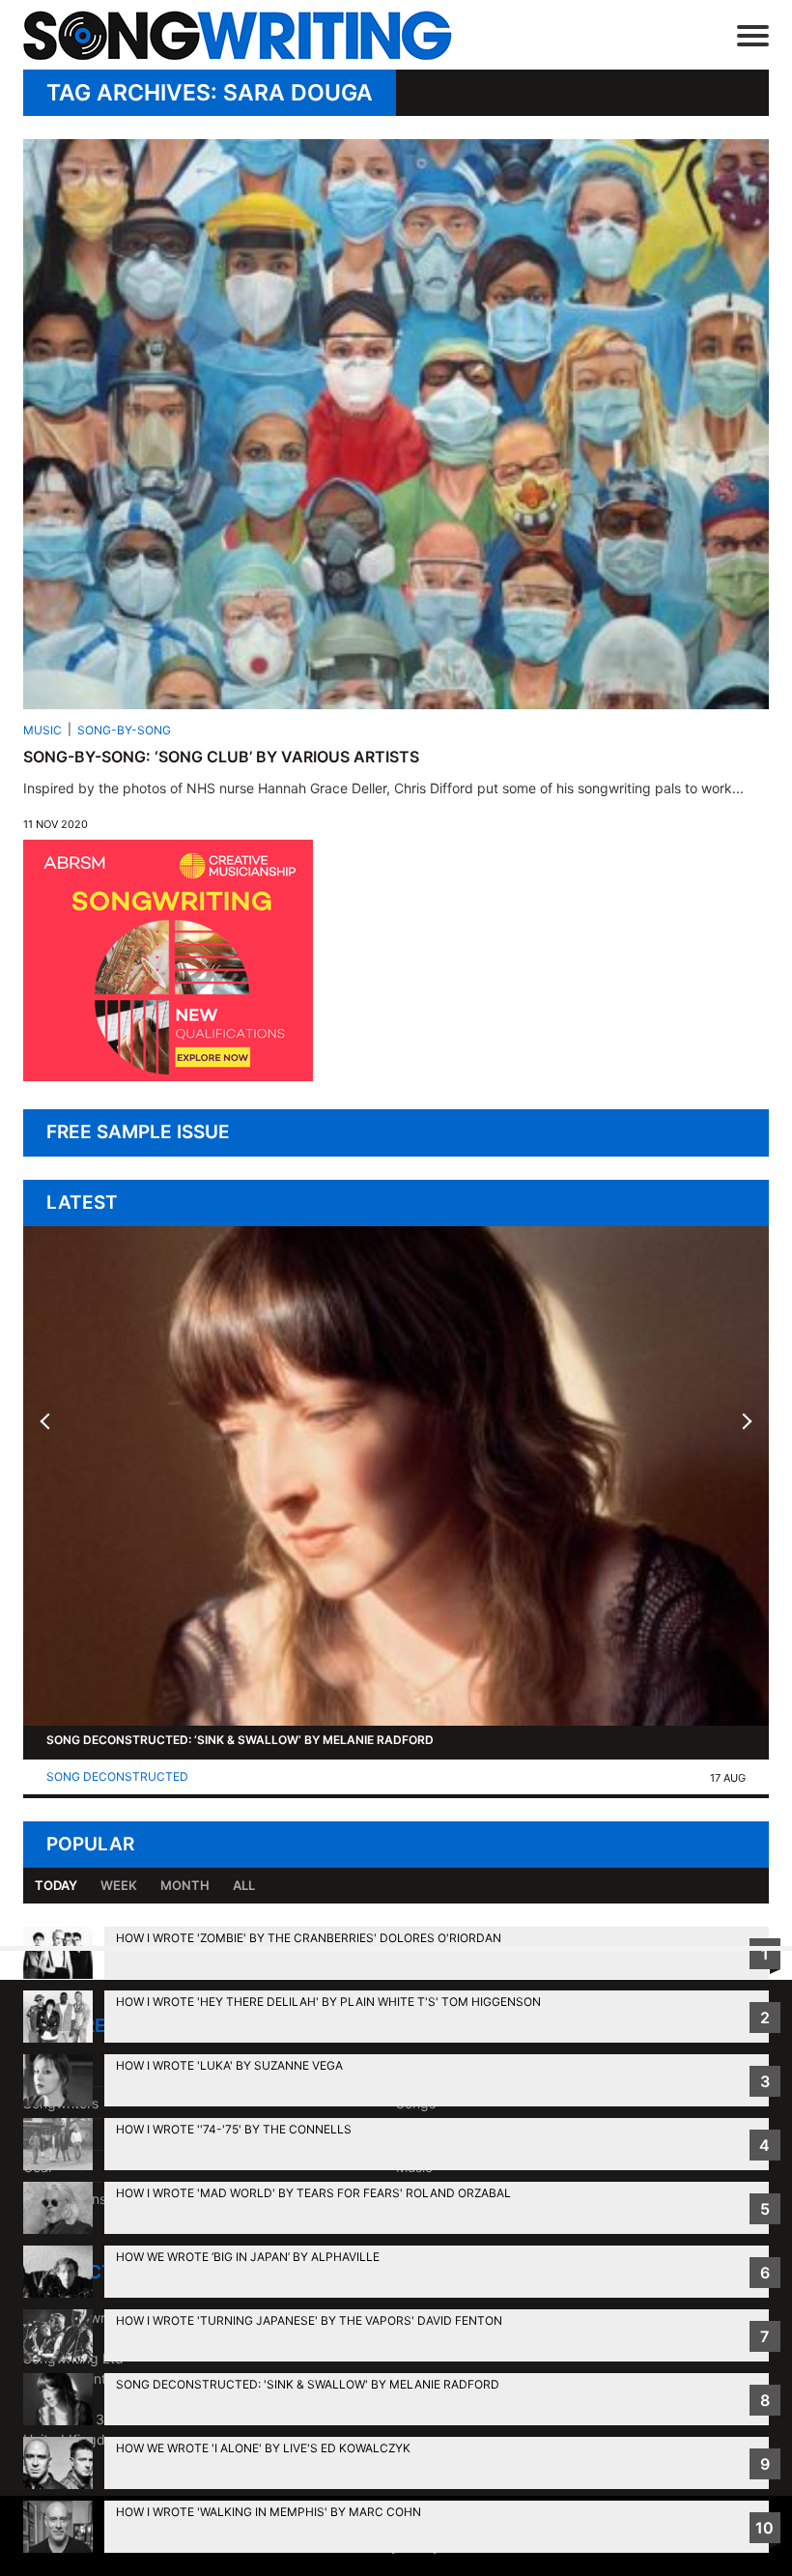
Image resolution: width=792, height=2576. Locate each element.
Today (56, 1885)
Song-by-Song (124, 730)
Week (119, 1885)
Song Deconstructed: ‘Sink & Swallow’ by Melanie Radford (240, 1740)
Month (185, 1885)
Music (42, 730)
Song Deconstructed (117, 1776)
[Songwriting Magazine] (266, 35)
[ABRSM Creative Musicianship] (168, 1076)
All (244, 1885)
